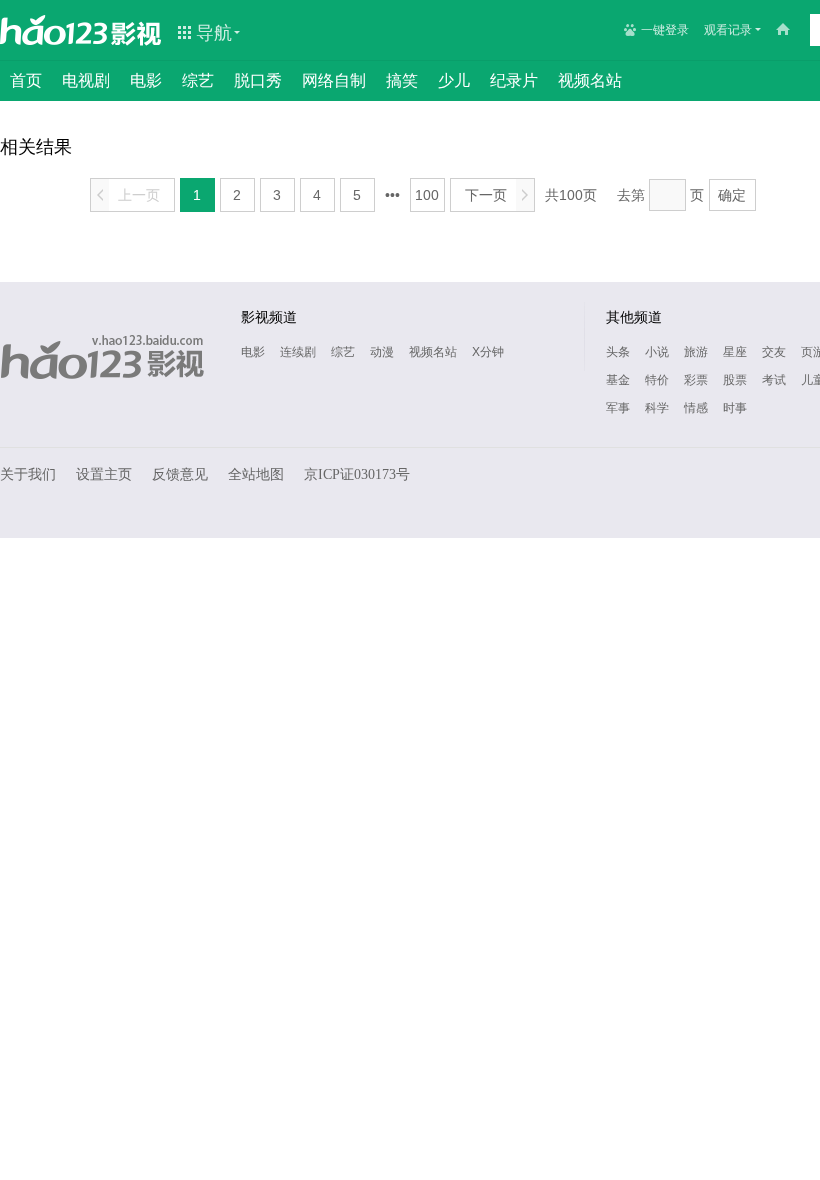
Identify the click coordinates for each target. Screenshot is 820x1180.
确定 (732, 195)
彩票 (696, 380)
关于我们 (28, 474)
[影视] (137, 32)
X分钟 (488, 352)
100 (427, 195)
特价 (657, 380)
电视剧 (86, 80)
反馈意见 (180, 474)
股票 (735, 380)
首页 (26, 80)
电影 (146, 80)
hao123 (54, 30)
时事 (735, 408)
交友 (774, 352)
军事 (618, 408)
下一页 (497, 195)
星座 (735, 352)
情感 (696, 408)
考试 (774, 380)
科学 (657, 408)
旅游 (696, 352)
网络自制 (334, 80)
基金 (618, 380)
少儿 (454, 80)
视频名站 (590, 80)
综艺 (198, 80)
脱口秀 (258, 80)
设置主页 (104, 474)
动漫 (382, 352)
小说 (657, 352)
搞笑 (402, 80)
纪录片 (514, 80)
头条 (618, 352)
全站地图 (256, 474)
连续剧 (298, 352)
